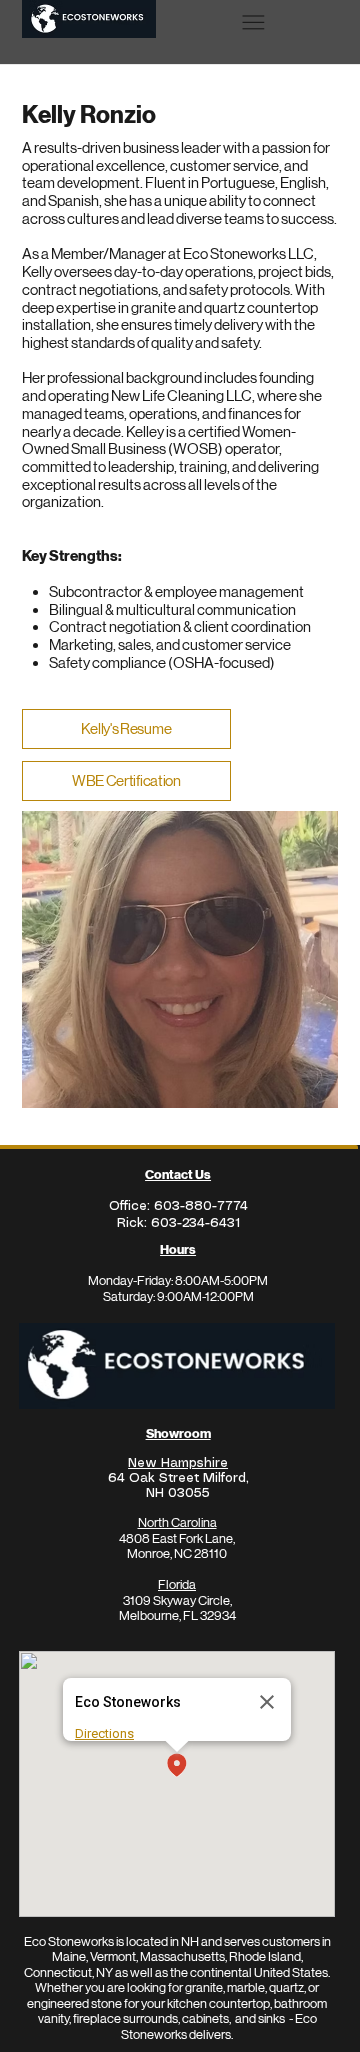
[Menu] (253, 22)
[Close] (267, 1702)
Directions (104, 1733)
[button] (177, 1766)
